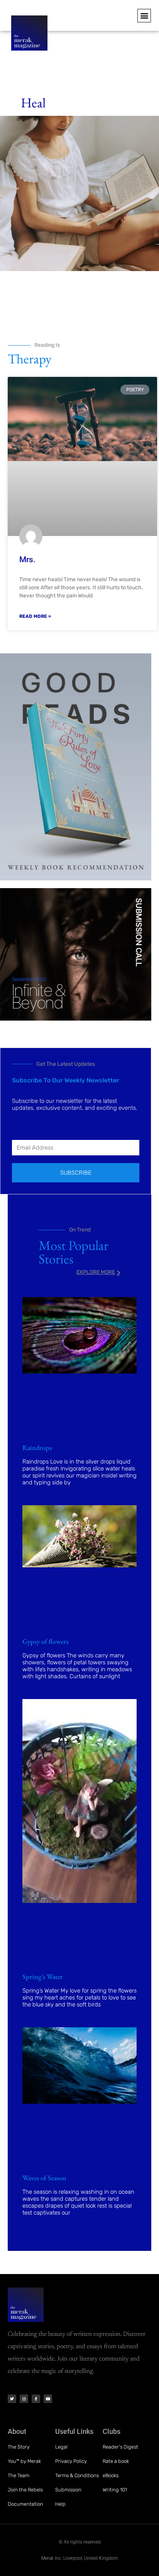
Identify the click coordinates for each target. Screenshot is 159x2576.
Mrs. (27, 560)
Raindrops (37, 1447)
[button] (144, 16)
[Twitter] (12, 2399)
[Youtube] (48, 2399)
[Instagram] (24, 2399)
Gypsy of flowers (46, 1641)
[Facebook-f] (36, 2399)
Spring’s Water (43, 1977)
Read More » (35, 616)
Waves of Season (44, 2178)
